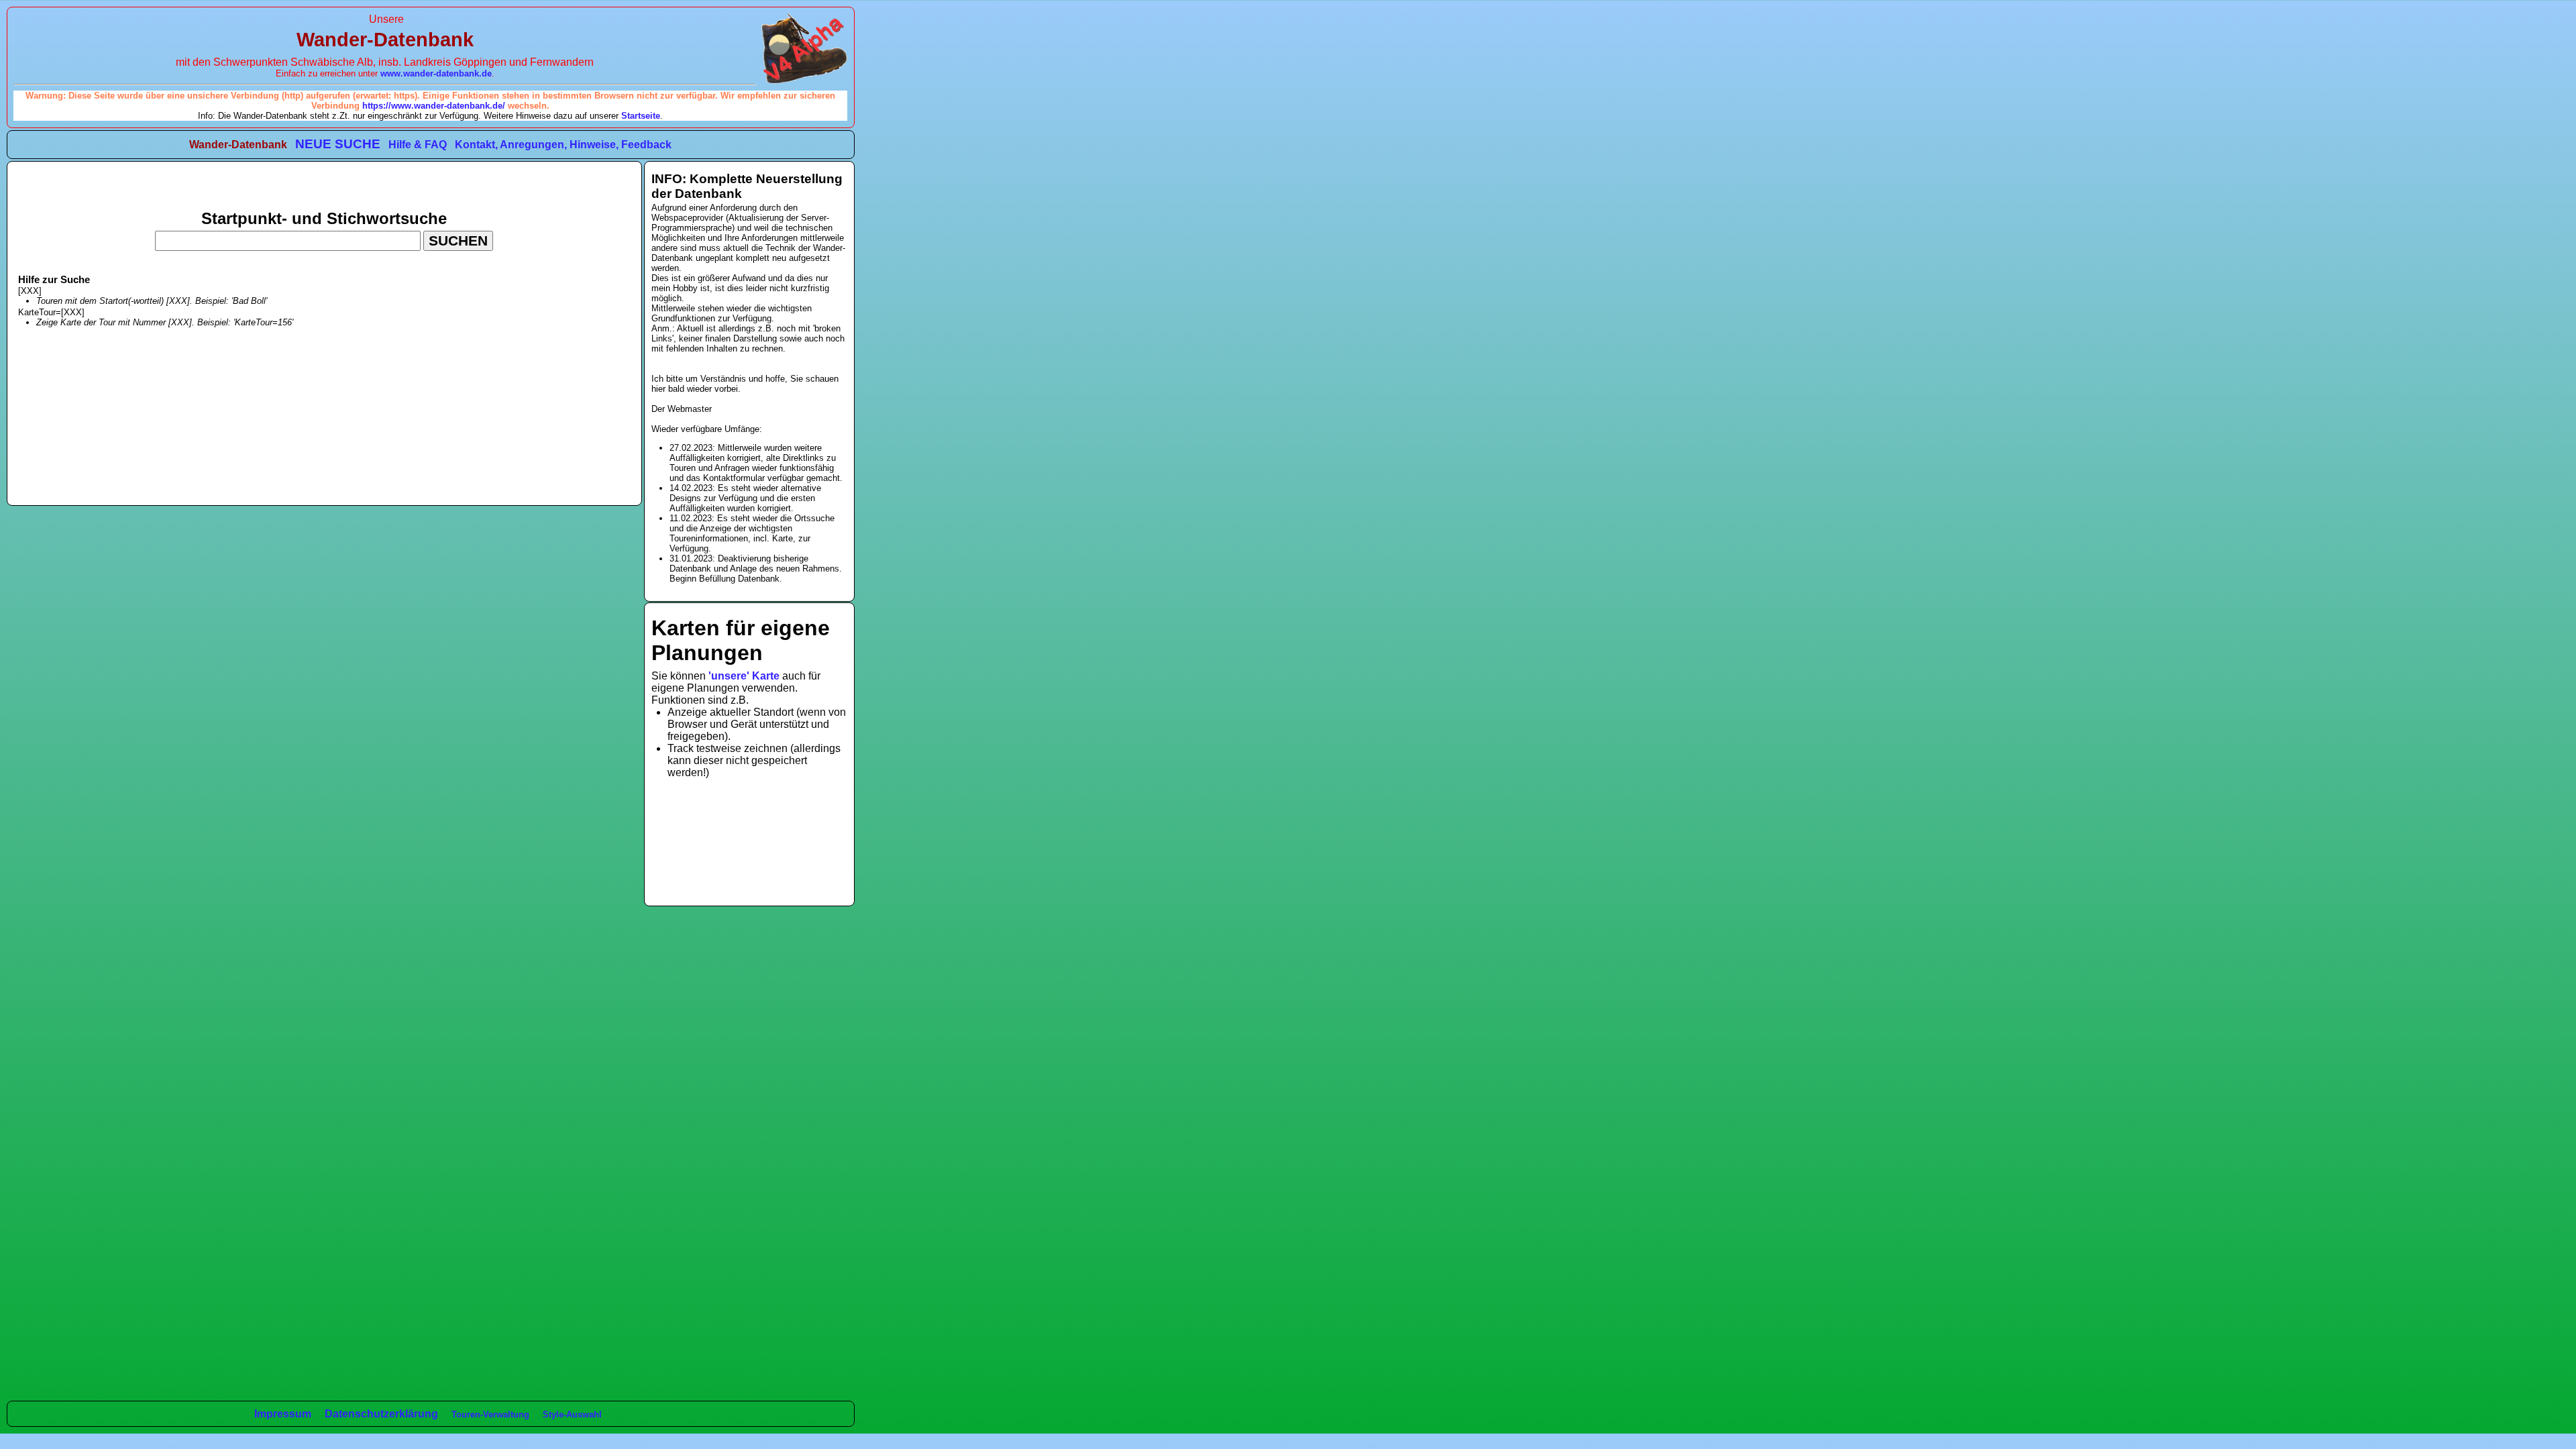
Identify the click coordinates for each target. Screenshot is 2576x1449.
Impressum (283, 1414)
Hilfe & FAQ (418, 145)
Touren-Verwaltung (490, 1414)
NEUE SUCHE (338, 144)
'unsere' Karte (744, 676)
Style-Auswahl (572, 1414)
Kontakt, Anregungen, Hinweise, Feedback (563, 145)
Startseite (641, 116)
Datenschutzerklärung (381, 1414)
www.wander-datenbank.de (436, 73)
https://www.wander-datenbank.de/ (434, 106)
